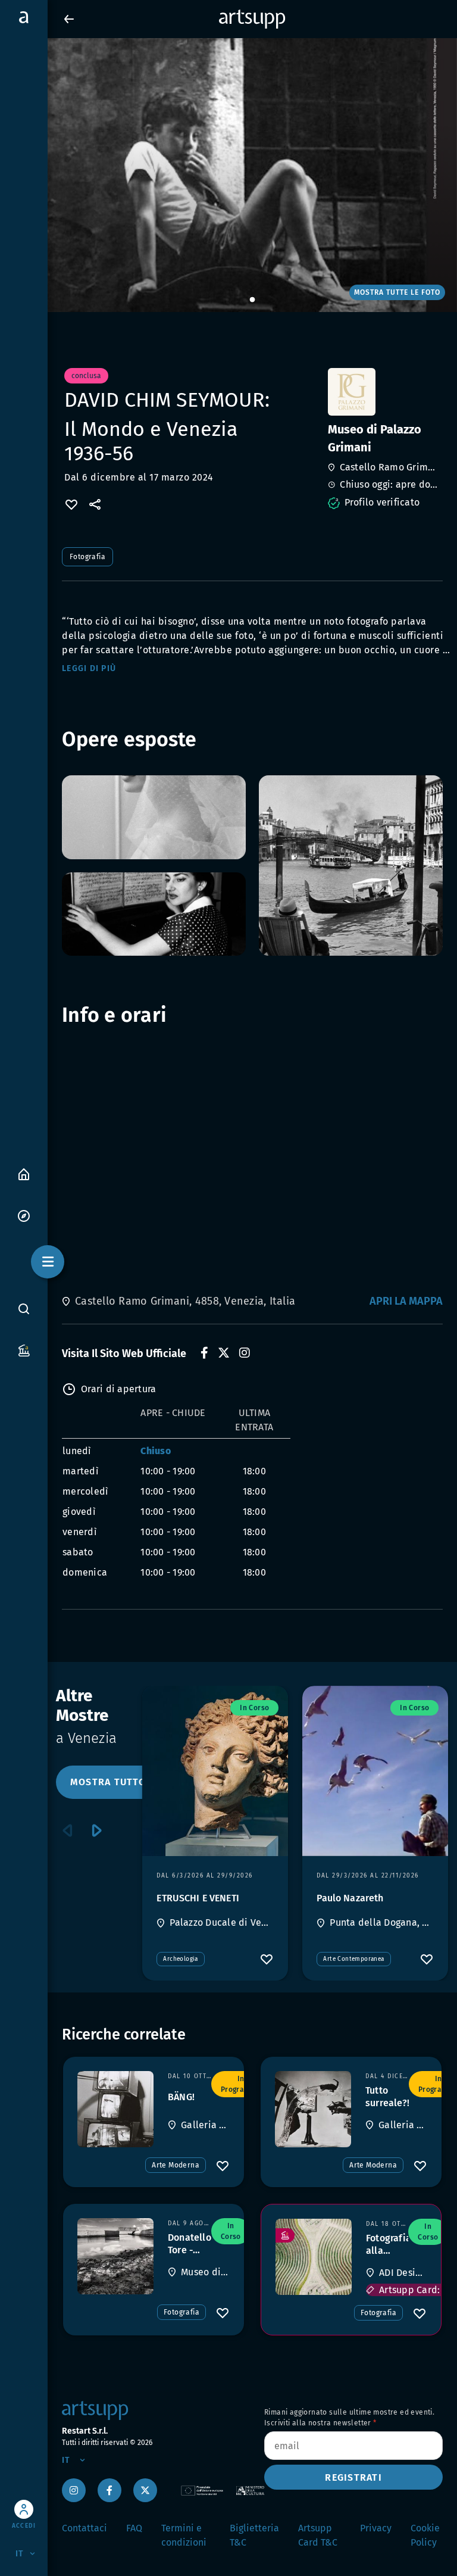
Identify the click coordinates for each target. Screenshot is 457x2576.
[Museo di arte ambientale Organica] (115, 2256)
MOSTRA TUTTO (108, 1782)
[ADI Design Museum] (314, 2257)
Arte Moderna (176, 2165)
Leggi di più (89, 668)
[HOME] (24, 1173)
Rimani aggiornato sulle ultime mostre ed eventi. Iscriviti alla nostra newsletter (349, 2418)
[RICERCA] (24, 1308)
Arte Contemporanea (353, 1959)
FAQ (134, 2528)
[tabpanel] (228, 175)
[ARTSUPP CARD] (24, 1350)
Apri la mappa (406, 1301)
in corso (254, 1708)
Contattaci (84, 2528)
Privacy (376, 2528)
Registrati (353, 2477)
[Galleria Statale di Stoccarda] (115, 2109)
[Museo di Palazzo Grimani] (384, 392)
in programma (241, 2084)
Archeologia (180, 1959)
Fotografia (87, 557)
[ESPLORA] (24, 1215)
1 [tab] (252, 300)
